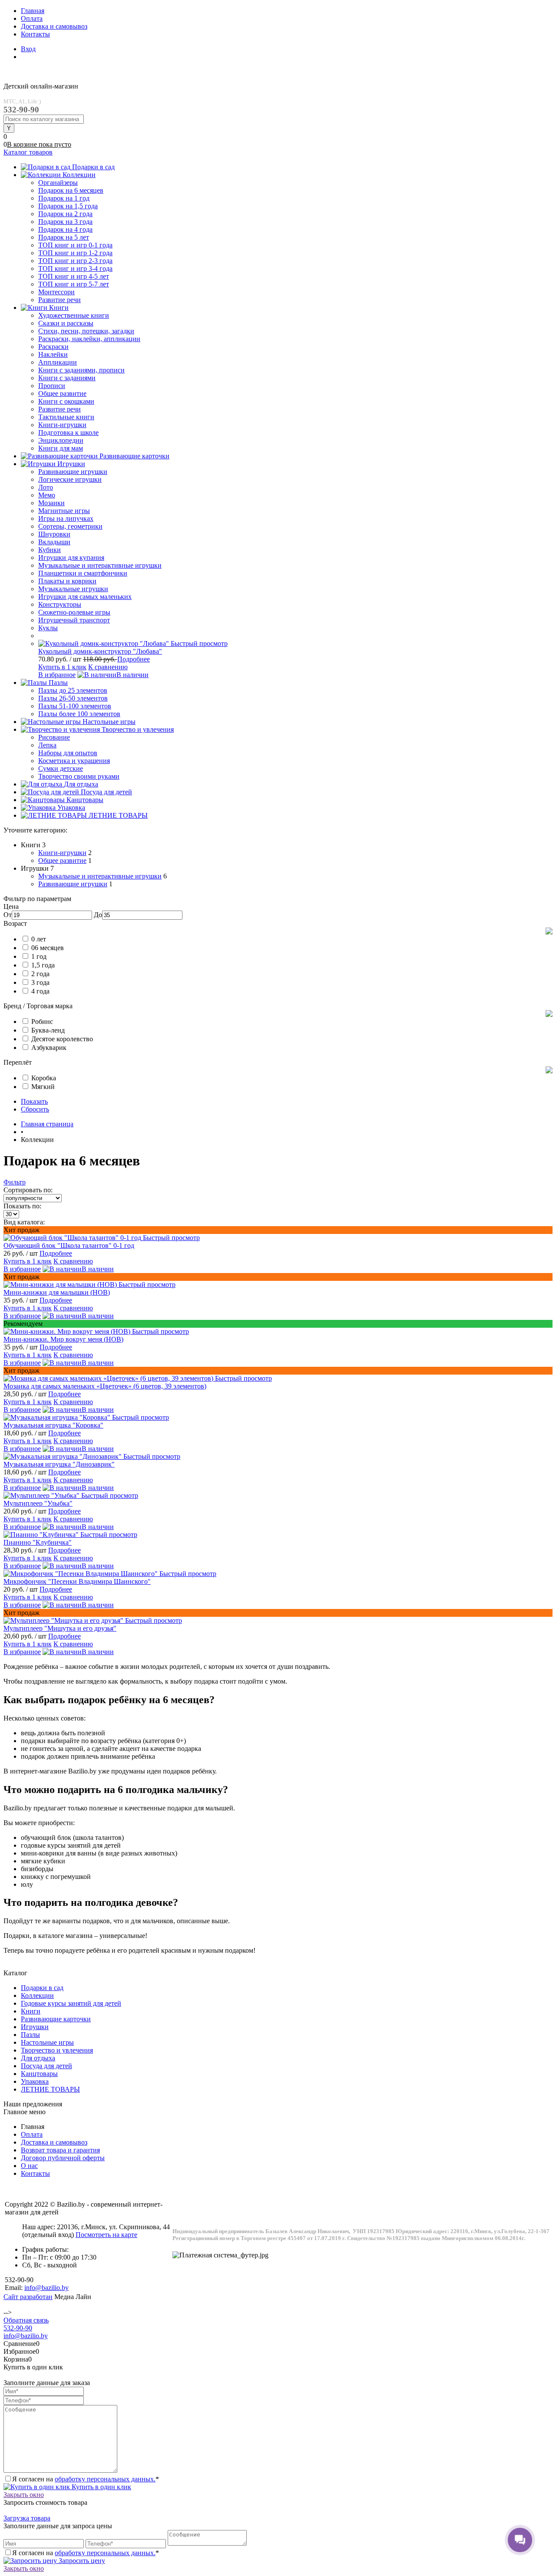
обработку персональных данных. (105, 2479)
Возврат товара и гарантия (60, 2150)
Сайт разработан (28, 2297)
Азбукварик (49, 1048)
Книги (31, 2011)
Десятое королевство (62, 1039)
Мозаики (51, 503)
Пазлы (30, 2035)
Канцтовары (39, 2074)
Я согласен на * (86, 2479)
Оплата (32, 18)
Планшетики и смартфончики (83, 573)
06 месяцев (48, 948)
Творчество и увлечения (57, 2050)
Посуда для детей (46, 2066)
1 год (39, 956)
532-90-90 (18, 2328)
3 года (40, 982)
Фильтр (15, 1182)
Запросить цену (81, 2561)
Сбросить (35, 1109)
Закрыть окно (24, 2495)
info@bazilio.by (26, 2336)
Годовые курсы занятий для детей (71, 2003)
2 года (40, 974)
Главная (33, 11)
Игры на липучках (66, 518)
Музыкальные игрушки (73, 589)
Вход (28, 49)
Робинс (42, 1022)
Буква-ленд (48, 1030)
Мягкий (43, 1087)
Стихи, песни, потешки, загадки (86, 331)
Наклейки (53, 354)
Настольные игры (47, 2042)
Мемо (47, 495)
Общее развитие (62, 860)
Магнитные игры (64, 511)
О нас (29, 2166)
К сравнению (108, 667)
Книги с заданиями (67, 378)
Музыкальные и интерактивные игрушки (100, 876)
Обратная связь (26, 2320)
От (8, 915)
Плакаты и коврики (67, 581)
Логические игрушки (70, 479)
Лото (46, 487)
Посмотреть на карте (106, 2235)
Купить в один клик (101, 2487)
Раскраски (53, 347)
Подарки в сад (42, 1988)
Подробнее (134, 659)
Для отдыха (38, 2058)
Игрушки (35, 2027)
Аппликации (58, 362)
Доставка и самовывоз (54, 26)
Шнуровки (54, 534)
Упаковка (35, 2081)
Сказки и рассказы (66, 323)
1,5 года (43, 965)
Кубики (50, 550)
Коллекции (37, 1995)
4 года (40, 991)
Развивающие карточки (56, 2019)
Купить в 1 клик (62, 667)
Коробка (44, 1078)
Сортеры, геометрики (70, 526)
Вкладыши (54, 542)
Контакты (35, 34)
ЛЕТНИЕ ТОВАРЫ (50, 2089)
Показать (34, 1101)
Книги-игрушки (62, 853)
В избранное (57, 675)
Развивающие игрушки (73, 884)
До (98, 915)
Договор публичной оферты (63, 2158)
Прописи (52, 386)
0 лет (39, 939)
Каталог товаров (28, 152)
